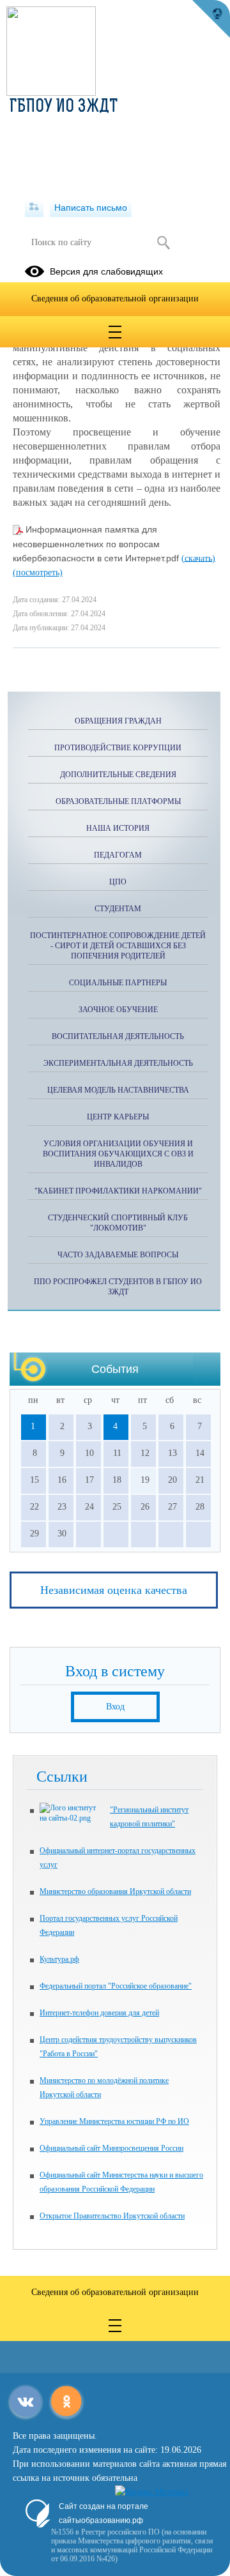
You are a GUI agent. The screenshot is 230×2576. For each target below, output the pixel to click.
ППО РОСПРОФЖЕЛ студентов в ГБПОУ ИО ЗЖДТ (118, 1287)
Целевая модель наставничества (118, 1090)
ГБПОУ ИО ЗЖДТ (64, 107)
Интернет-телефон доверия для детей (99, 2013)
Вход (115, 1707)
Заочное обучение (118, 1010)
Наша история (118, 828)
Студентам (118, 909)
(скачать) (198, 558)
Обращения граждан (118, 721)
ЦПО (118, 882)
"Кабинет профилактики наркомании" (118, 1191)
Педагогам (118, 855)
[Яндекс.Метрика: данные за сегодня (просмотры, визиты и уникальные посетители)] (152, 2492)
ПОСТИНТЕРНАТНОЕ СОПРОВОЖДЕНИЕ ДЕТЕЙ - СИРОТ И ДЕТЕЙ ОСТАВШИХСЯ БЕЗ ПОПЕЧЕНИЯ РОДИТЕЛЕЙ (118, 946)
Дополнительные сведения (118, 775)
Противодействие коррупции (118, 748)
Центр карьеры (118, 1117)
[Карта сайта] (34, 208)
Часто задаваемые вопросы (118, 1255)
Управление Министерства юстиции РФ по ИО (114, 2121)
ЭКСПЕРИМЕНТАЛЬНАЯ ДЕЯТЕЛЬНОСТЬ (118, 1063)
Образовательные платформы (118, 801)
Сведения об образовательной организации (115, 299)
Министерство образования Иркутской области (115, 1891)
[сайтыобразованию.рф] (211, 19)
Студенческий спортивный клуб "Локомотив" (118, 1223)
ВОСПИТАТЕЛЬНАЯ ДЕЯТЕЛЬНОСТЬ (118, 1036)
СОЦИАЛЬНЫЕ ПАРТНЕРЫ (118, 983)
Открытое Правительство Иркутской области (112, 2216)
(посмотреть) (38, 572)
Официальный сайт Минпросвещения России (111, 2148)
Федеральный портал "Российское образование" (116, 1986)
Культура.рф (59, 1959)
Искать (163, 243)
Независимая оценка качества (114, 1590)
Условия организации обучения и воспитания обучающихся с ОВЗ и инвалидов (118, 1154)
